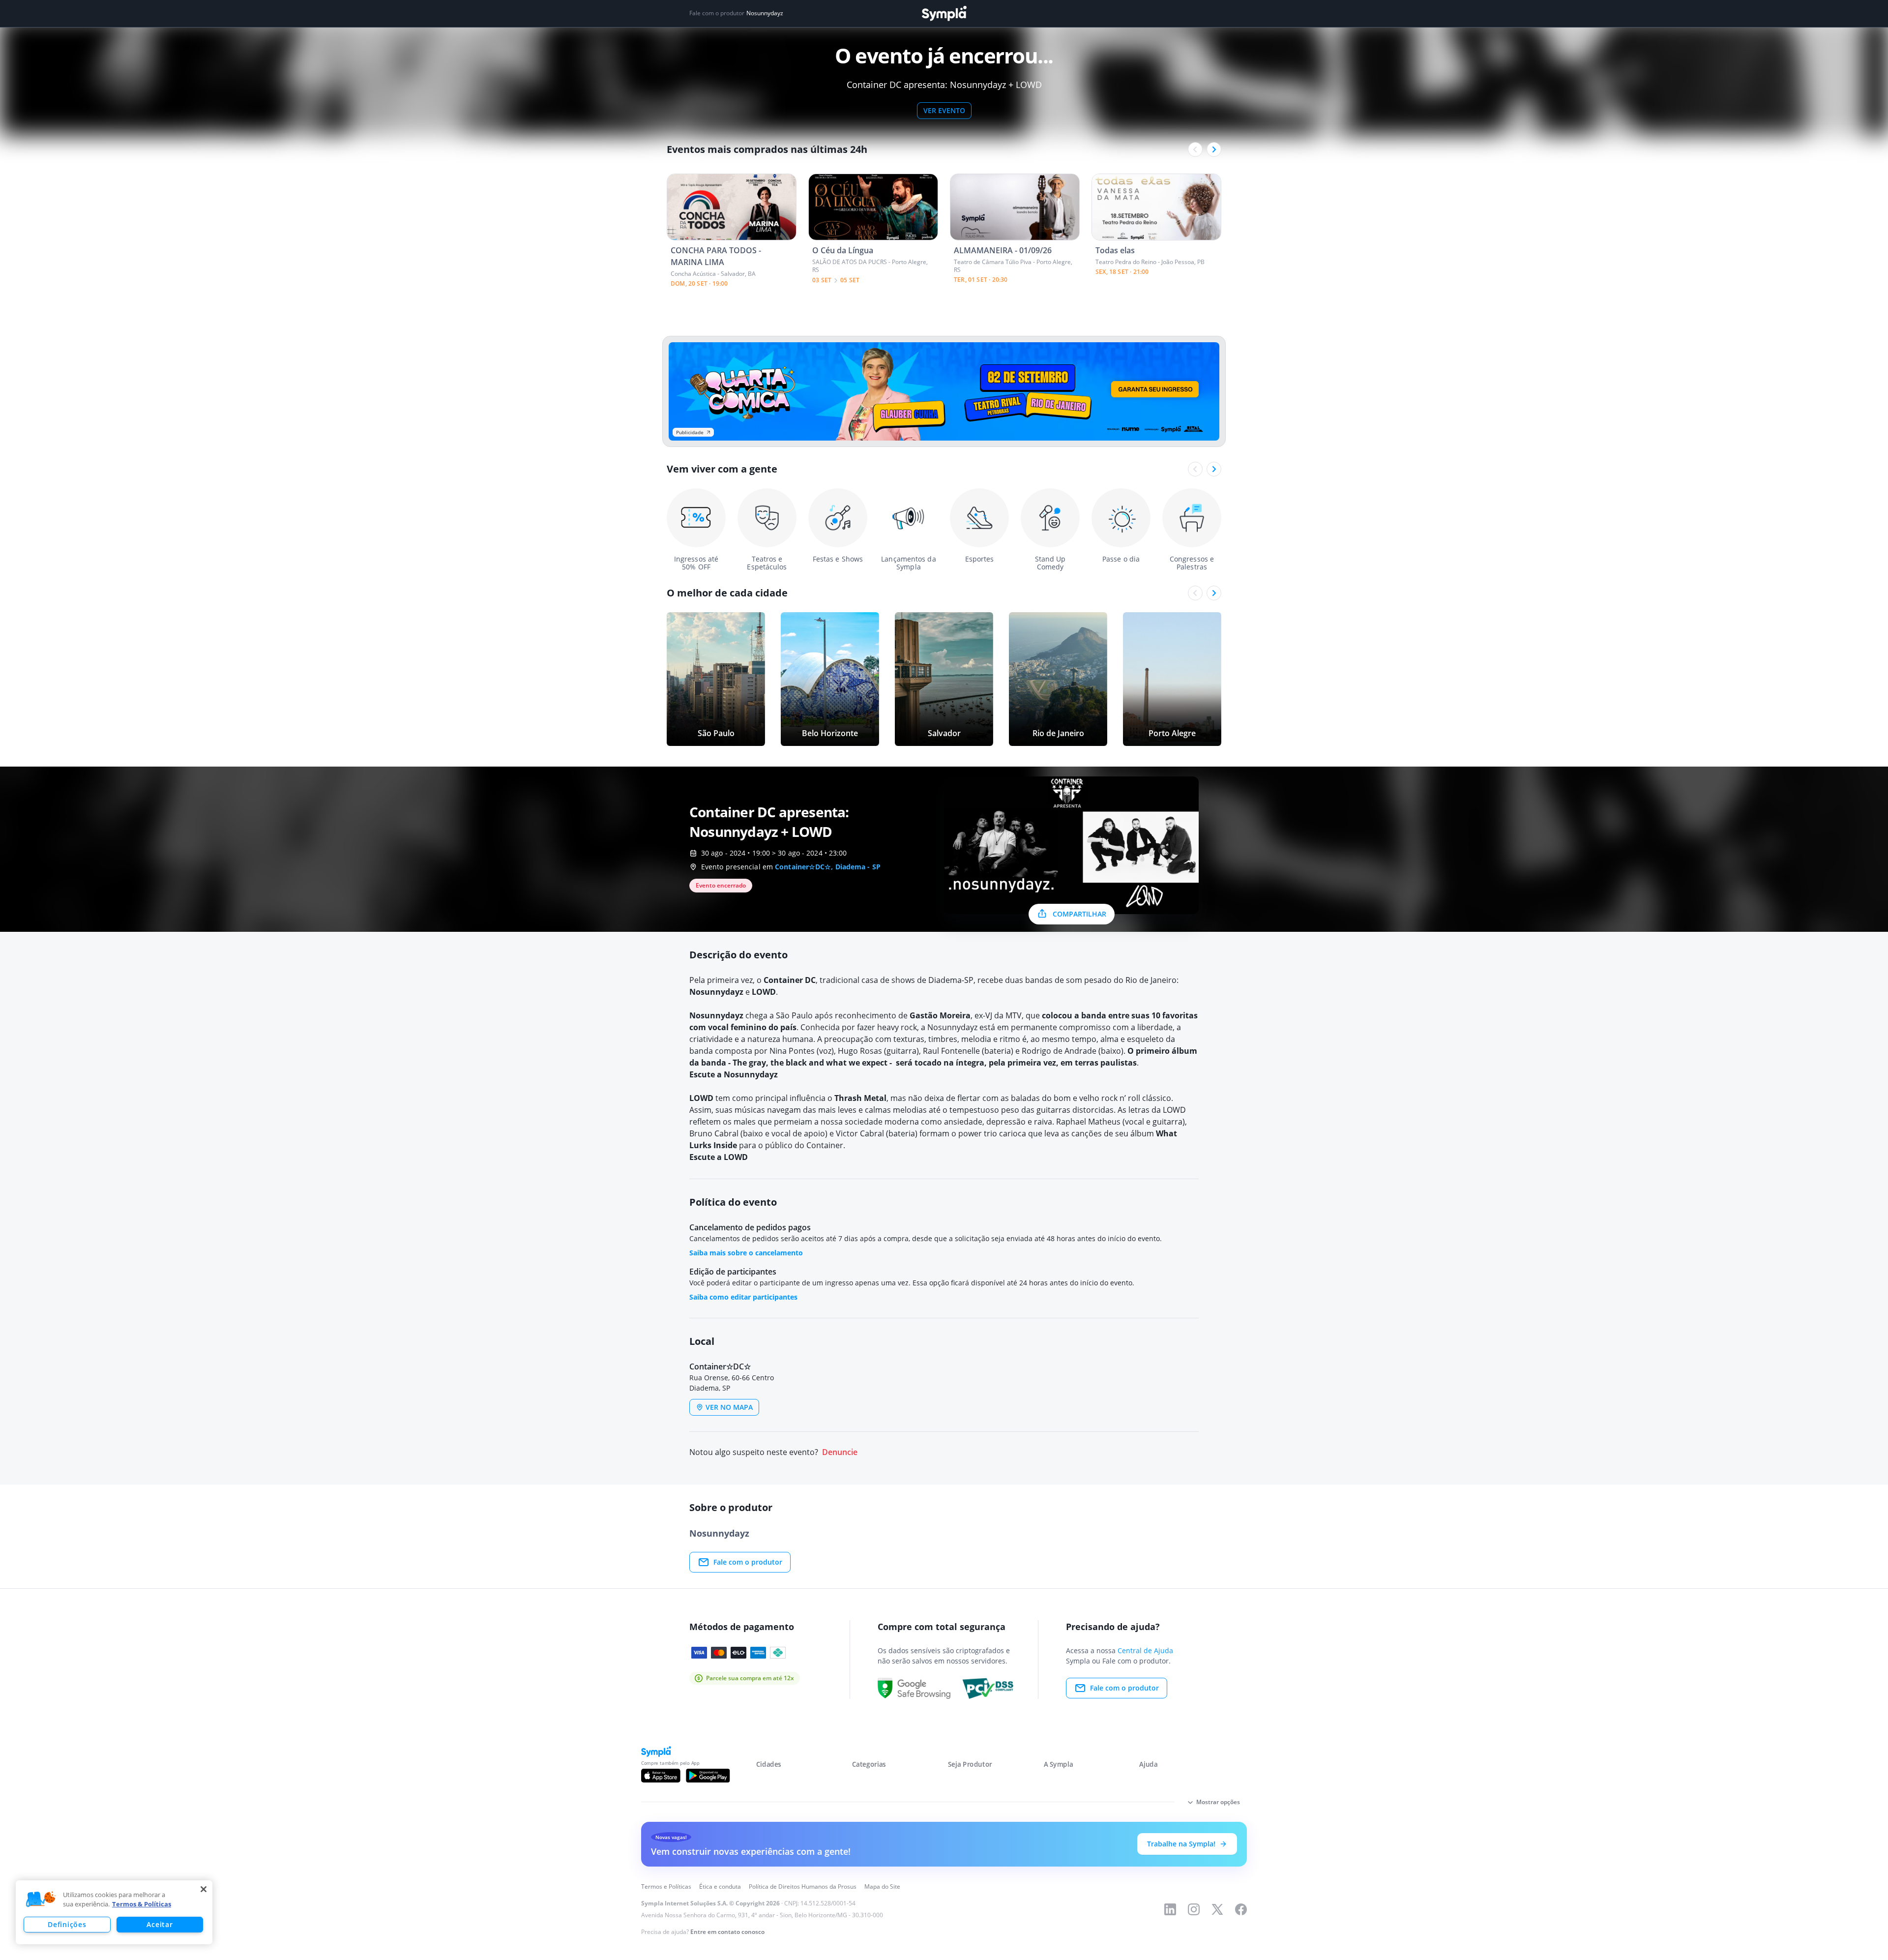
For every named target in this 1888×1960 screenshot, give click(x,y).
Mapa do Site (882, 1886)
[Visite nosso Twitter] (1217, 1909)
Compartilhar (1079, 914)
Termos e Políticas (666, 1886)
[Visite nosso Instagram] (1194, 1909)
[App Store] (661, 1776)
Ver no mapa (729, 1407)
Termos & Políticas (142, 1904)
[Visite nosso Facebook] (1241, 1909)
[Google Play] (708, 1776)
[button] (41, 1900)
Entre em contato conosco (727, 1932)
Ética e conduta (720, 1886)
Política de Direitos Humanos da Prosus (803, 1886)
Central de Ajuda (1145, 1650)
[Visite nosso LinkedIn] (1170, 1909)
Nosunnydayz (765, 13)
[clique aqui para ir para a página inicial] (944, 14)
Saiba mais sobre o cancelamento (746, 1253)
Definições (67, 1924)
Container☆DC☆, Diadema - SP (828, 867)
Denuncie (840, 1452)
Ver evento (944, 110)
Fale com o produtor (748, 1562)
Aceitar (160, 1924)
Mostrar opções (1218, 1802)
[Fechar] (204, 1889)
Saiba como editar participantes (743, 1297)
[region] (114, 1912)
